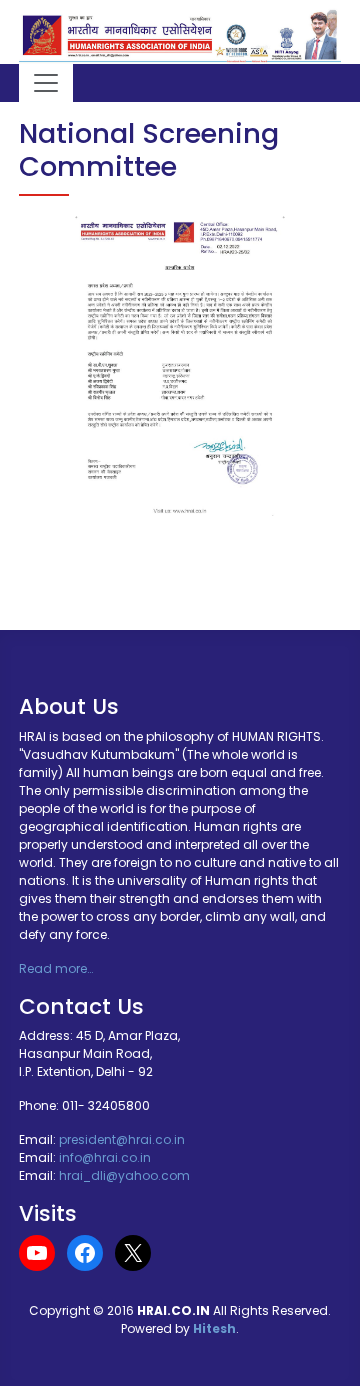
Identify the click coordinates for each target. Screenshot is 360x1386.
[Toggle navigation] (46, 83)
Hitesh (214, 1328)
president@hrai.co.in (122, 1139)
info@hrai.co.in (105, 1157)
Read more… (56, 968)
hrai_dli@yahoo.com (124, 1175)
